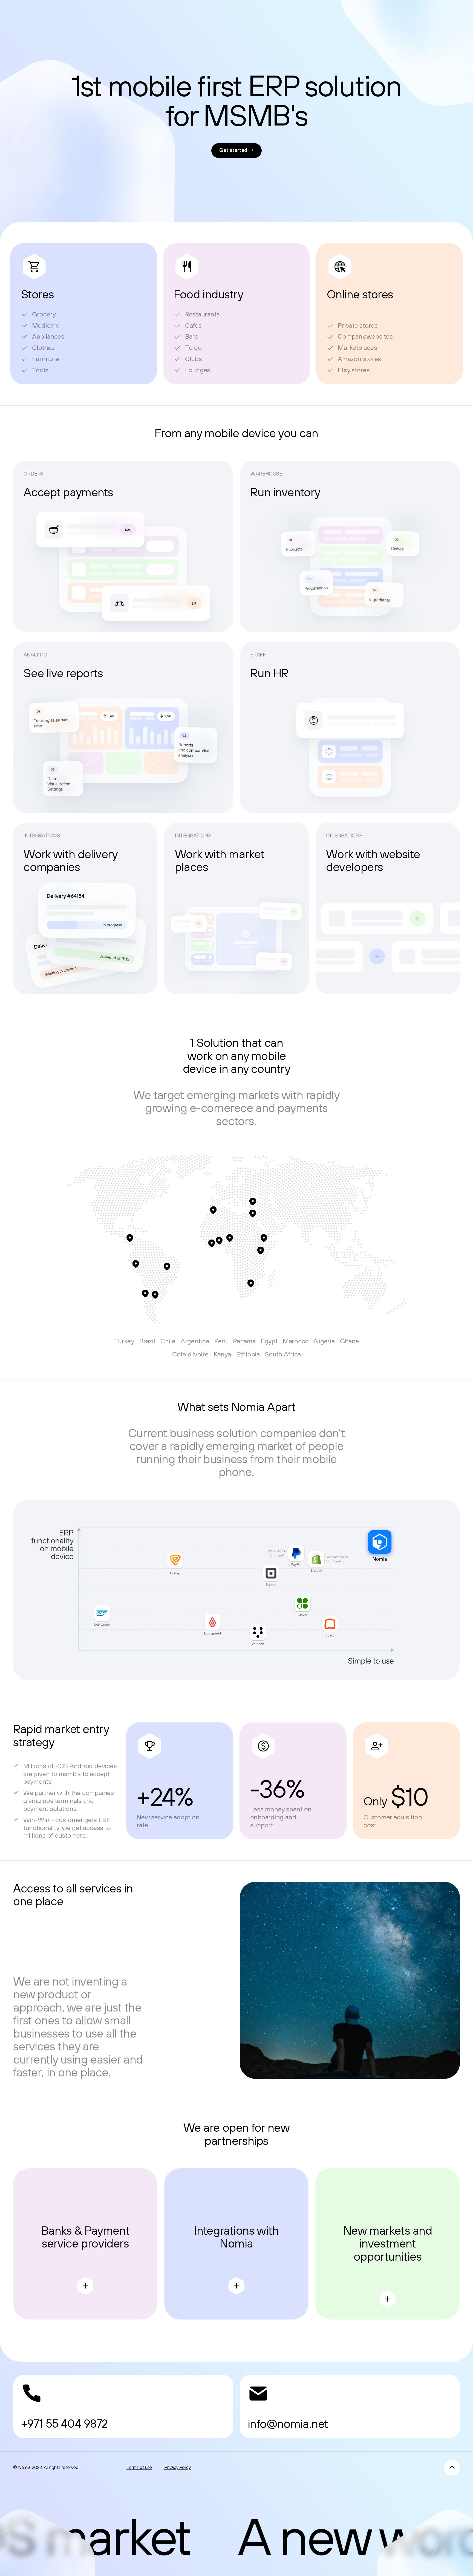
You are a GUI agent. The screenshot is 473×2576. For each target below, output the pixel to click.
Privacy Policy (178, 2467)
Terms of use (139, 2467)
